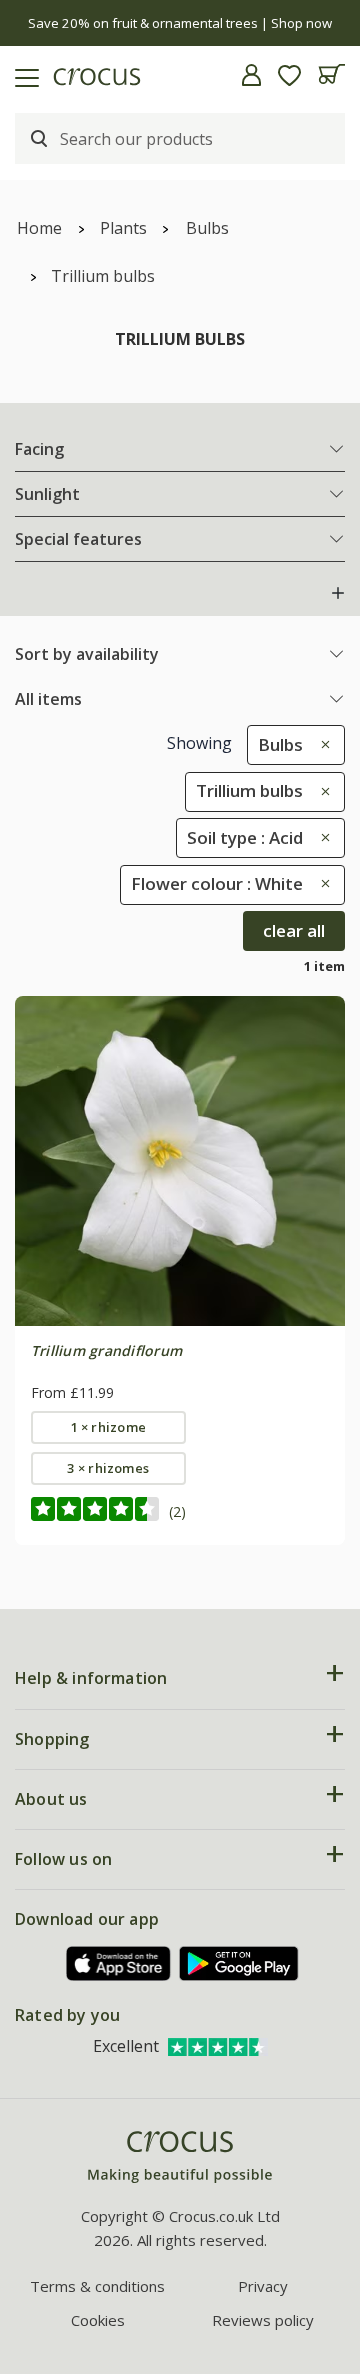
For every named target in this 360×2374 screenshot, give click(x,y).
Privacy (263, 2286)
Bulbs (207, 228)
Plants (123, 228)
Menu (23, 75)
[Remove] (320, 744)
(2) (177, 1511)
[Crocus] (180, 2157)
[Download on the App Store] (119, 1963)
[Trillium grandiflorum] (180, 1161)
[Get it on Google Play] (239, 1963)
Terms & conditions (97, 2286)
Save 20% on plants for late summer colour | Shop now (183, 23)
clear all (294, 930)
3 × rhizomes (108, 1468)
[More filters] (338, 593)
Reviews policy (263, 2320)
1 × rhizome (109, 1427)
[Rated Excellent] (218, 2046)
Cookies (98, 2320)
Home (39, 228)
